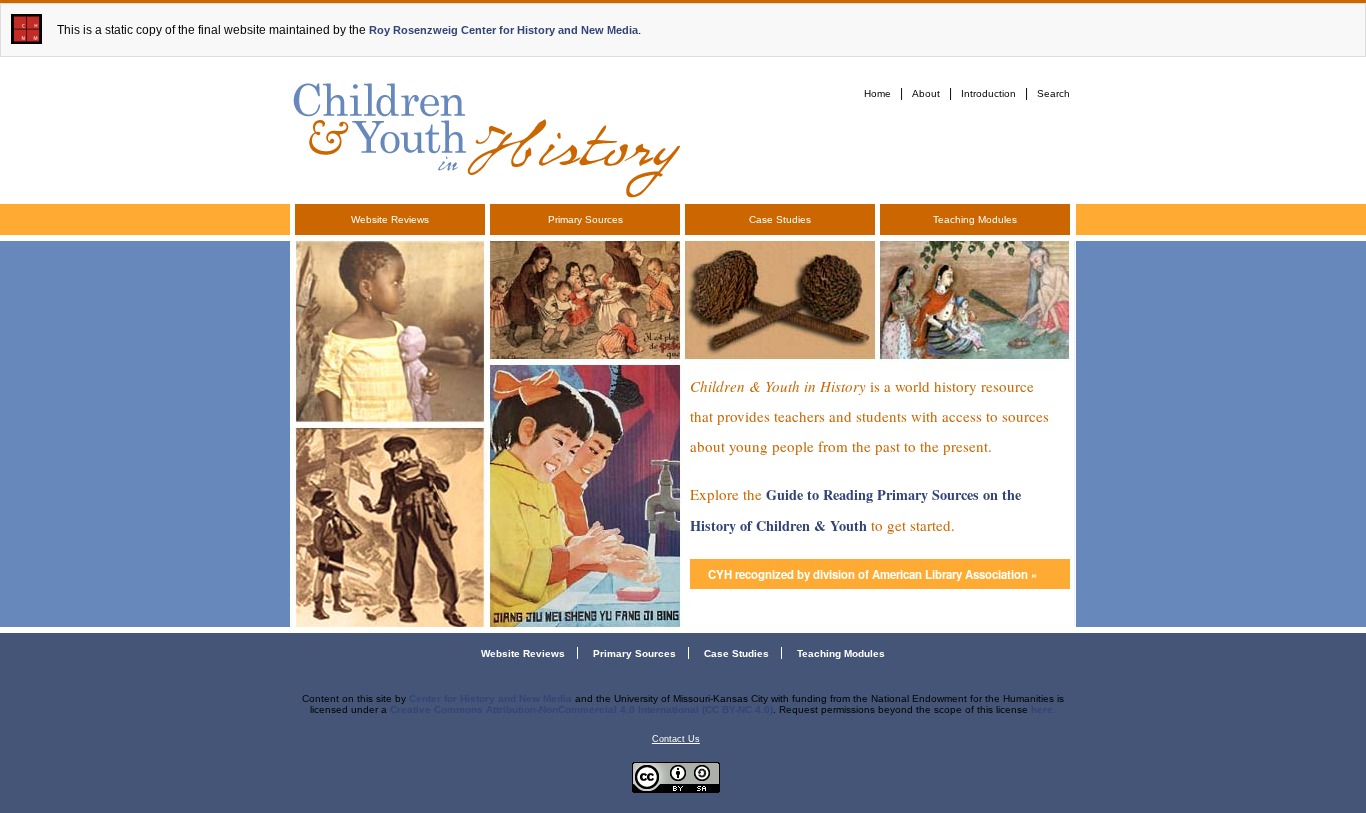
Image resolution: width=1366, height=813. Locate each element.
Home (877, 93)
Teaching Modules (975, 219)
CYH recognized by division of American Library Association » (872, 574)
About (926, 93)
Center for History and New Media (490, 698)
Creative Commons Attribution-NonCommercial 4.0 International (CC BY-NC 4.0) (581, 709)
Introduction (988, 93)
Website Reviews (390, 219)
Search (1053, 93)
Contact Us (676, 739)
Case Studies (780, 219)
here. (1043, 709)
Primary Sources (585, 219)
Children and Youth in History (485, 136)
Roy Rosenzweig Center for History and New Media (503, 30)
